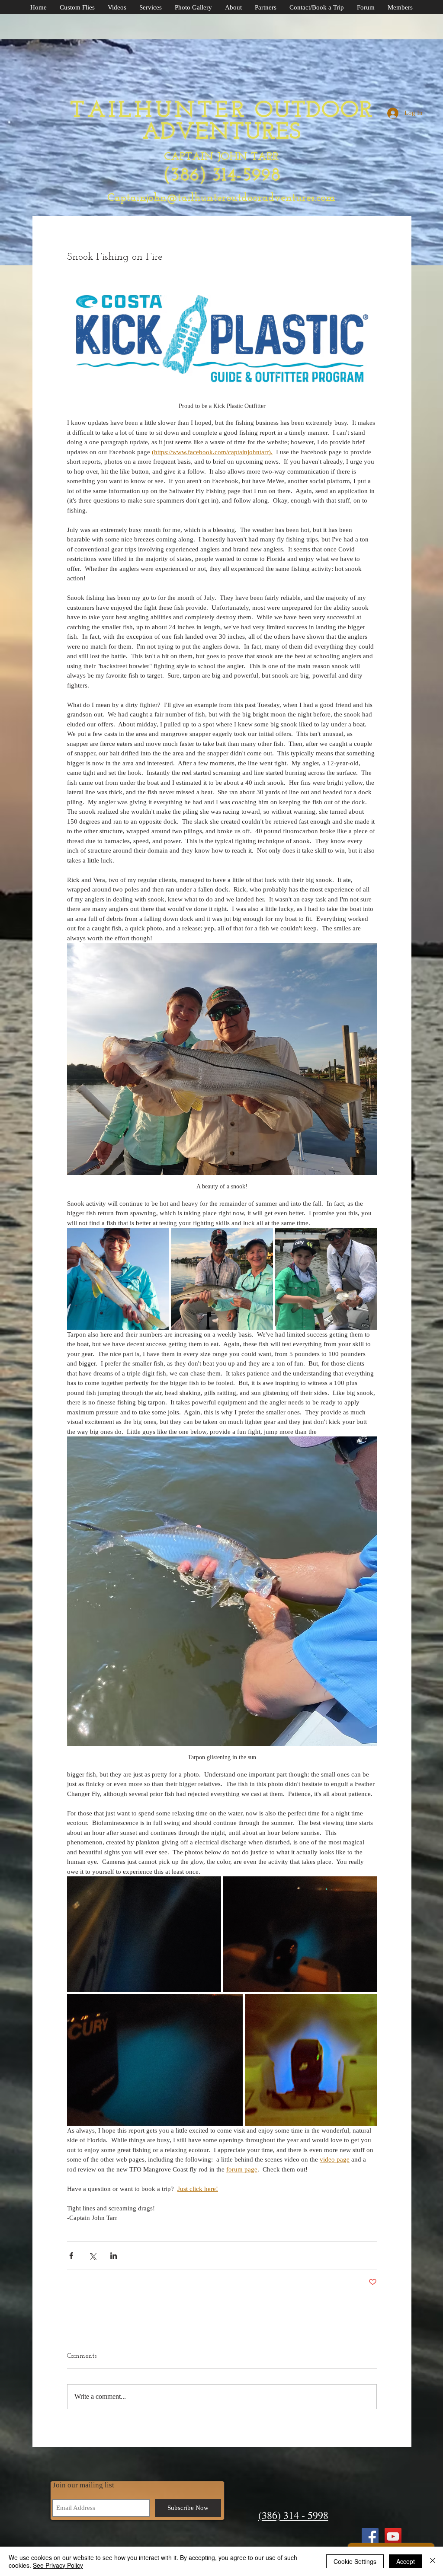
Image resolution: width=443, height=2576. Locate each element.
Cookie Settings (355, 2561)
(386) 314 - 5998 (293, 2515)
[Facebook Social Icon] (370, 2536)
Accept (406, 2561)
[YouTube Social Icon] (393, 2536)
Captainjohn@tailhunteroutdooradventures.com (221, 198)
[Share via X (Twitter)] (92, 2256)
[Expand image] (118, 1278)
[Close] (433, 2561)
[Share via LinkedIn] (114, 2256)
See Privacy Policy (58, 2565)
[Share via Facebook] (71, 2256)
